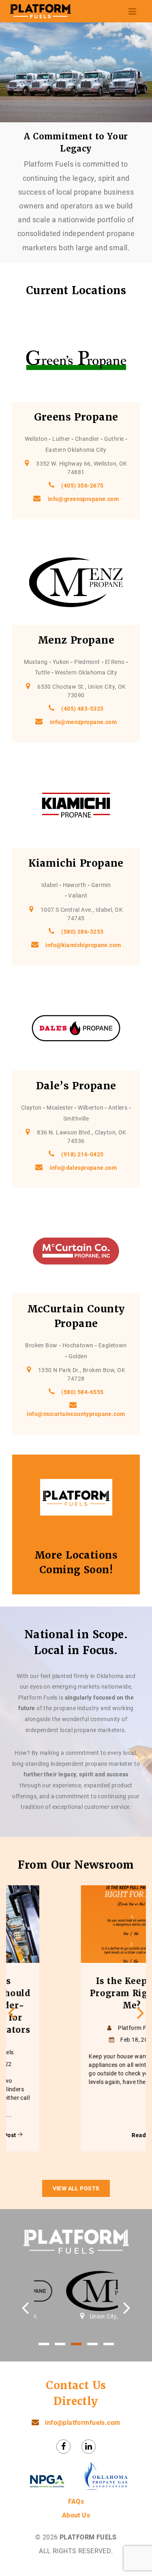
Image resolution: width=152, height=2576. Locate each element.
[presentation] (12, 2013)
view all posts (76, 2188)
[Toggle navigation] (133, 11)
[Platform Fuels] (41, 11)
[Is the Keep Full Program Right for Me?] (75, 1924)
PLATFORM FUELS (88, 2537)
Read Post (90, 2135)
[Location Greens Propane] (76, 360)
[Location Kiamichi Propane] (76, 805)
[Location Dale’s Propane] (76, 1028)
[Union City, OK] (76, 2291)
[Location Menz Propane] (76, 582)
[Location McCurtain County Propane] (76, 1251)
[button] (44, 2344)
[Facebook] (63, 2447)
